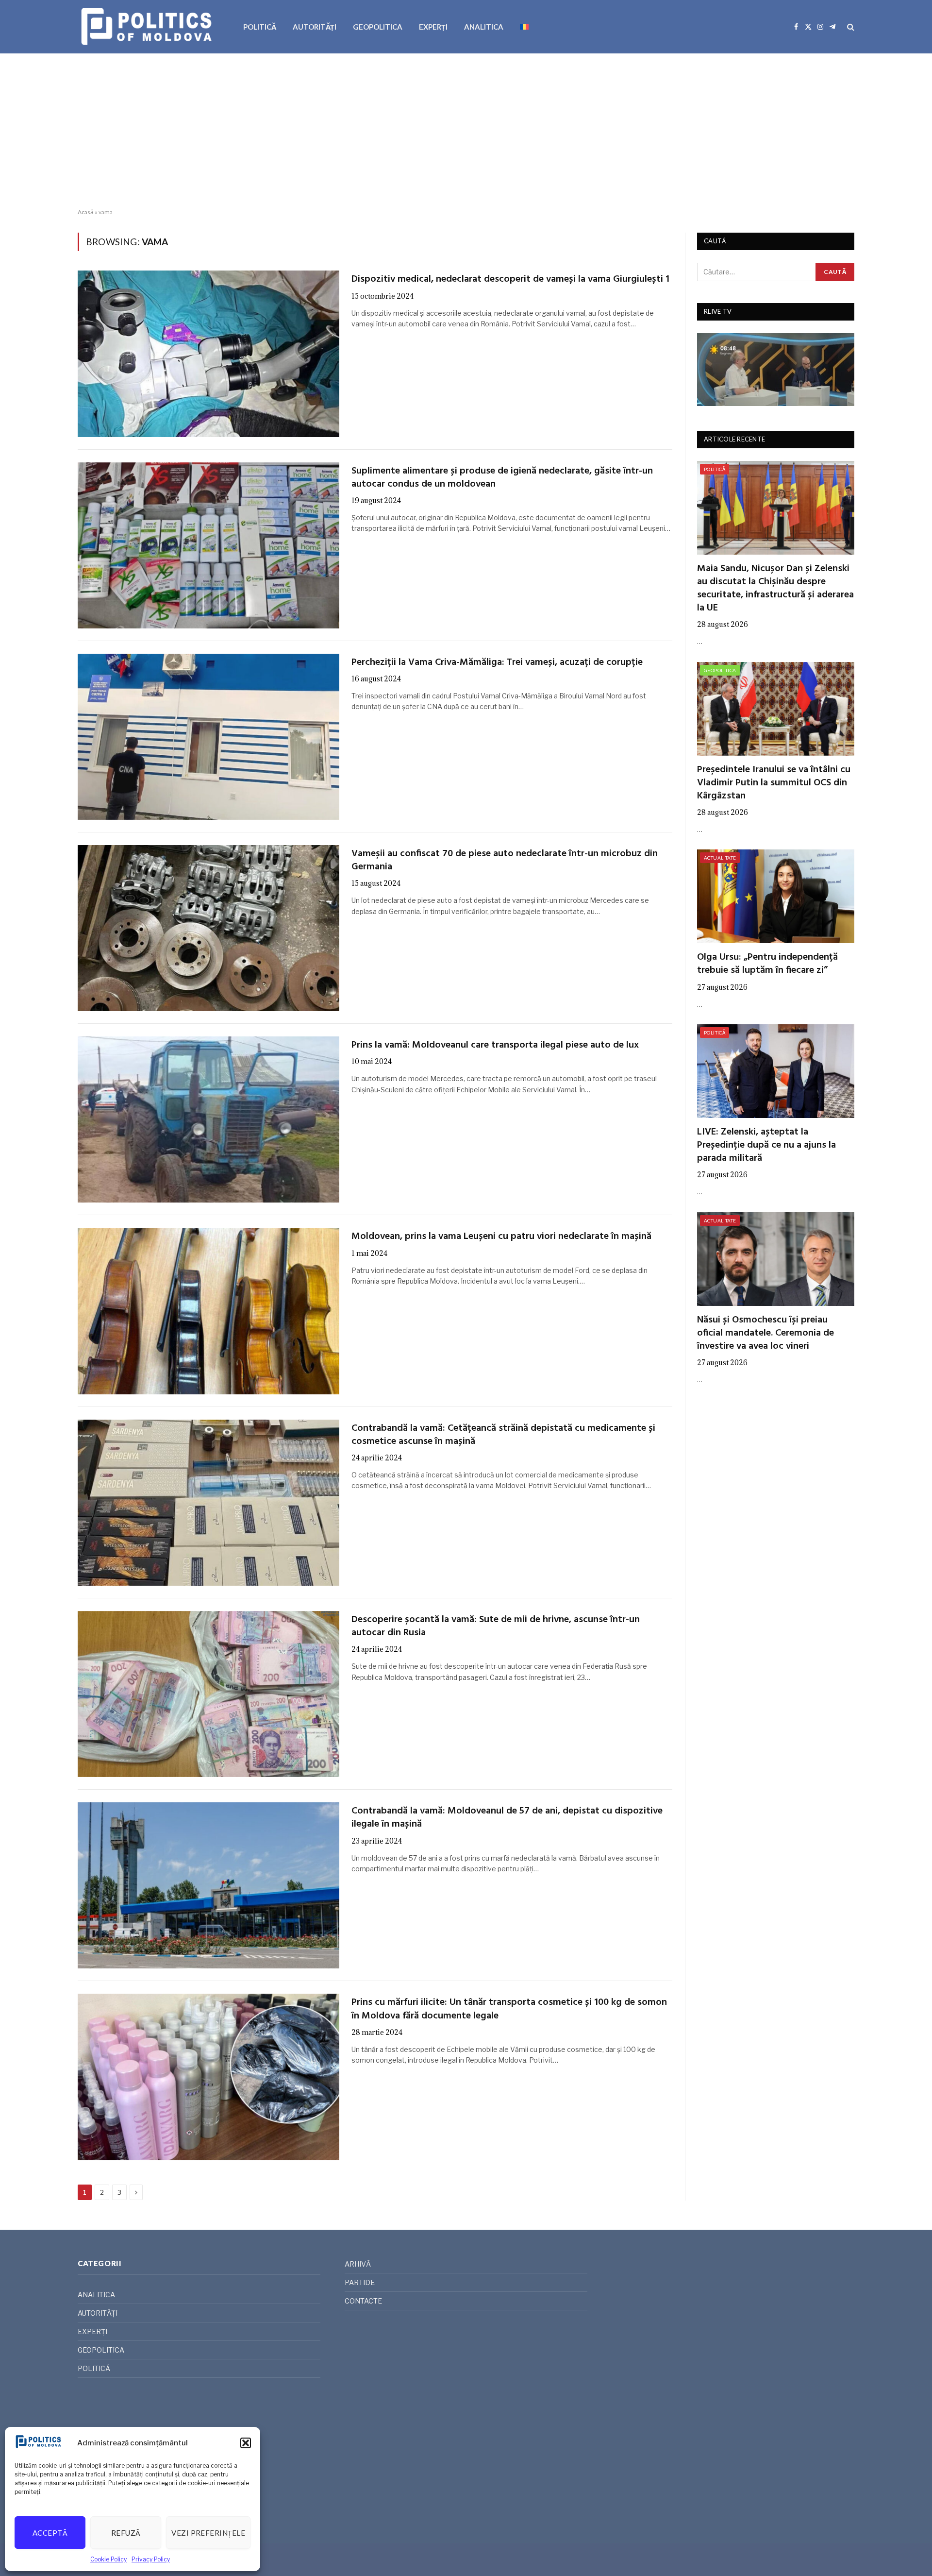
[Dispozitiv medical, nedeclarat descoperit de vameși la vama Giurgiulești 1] (208, 354)
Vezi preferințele (208, 2533)
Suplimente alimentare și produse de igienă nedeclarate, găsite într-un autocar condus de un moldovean (502, 478)
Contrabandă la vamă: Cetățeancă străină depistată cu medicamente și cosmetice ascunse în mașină (503, 1435)
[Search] (850, 27)
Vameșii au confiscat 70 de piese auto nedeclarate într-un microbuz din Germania (505, 861)
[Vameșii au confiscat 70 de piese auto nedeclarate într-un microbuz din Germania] (208, 928)
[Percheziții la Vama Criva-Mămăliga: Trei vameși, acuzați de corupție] (208, 737)
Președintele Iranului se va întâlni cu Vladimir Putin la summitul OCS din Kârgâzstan (774, 783)
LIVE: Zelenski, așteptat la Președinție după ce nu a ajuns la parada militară (766, 1146)
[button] (246, 2443)
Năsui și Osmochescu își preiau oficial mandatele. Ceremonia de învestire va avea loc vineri (766, 1334)
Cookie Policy (108, 2559)
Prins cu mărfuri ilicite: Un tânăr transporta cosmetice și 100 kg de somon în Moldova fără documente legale (509, 2009)
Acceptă (50, 2533)
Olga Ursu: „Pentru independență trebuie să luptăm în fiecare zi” (767, 964)
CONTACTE (363, 2301)
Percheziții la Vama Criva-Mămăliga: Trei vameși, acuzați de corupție (497, 663)
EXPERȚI (433, 27)
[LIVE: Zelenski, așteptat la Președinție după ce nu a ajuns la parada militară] (776, 1071)
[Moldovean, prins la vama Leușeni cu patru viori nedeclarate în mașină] (208, 1311)
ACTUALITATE (720, 858)
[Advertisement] (466, 131)
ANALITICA (484, 27)
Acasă (86, 212)
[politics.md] (148, 27)
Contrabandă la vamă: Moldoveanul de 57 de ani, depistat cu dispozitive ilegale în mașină (507, 1818)
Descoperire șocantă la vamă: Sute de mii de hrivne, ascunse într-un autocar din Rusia (496, 1627)
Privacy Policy (151, 2559)
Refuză (126, 2533)
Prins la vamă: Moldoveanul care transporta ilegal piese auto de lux (495, 1045)
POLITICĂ (260, 27)
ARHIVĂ (358, 2264)
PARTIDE (360, 2282)
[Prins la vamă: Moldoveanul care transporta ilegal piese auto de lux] (208, 1119)
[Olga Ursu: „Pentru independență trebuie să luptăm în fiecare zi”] (776, 896)
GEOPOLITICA (378, 27)
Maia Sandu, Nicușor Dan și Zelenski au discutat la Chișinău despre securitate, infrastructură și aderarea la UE (775, 589)
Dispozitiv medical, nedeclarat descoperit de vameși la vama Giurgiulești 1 (510, 280)
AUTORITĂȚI (315, 27)
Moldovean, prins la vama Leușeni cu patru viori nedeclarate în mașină (501, 1237)
